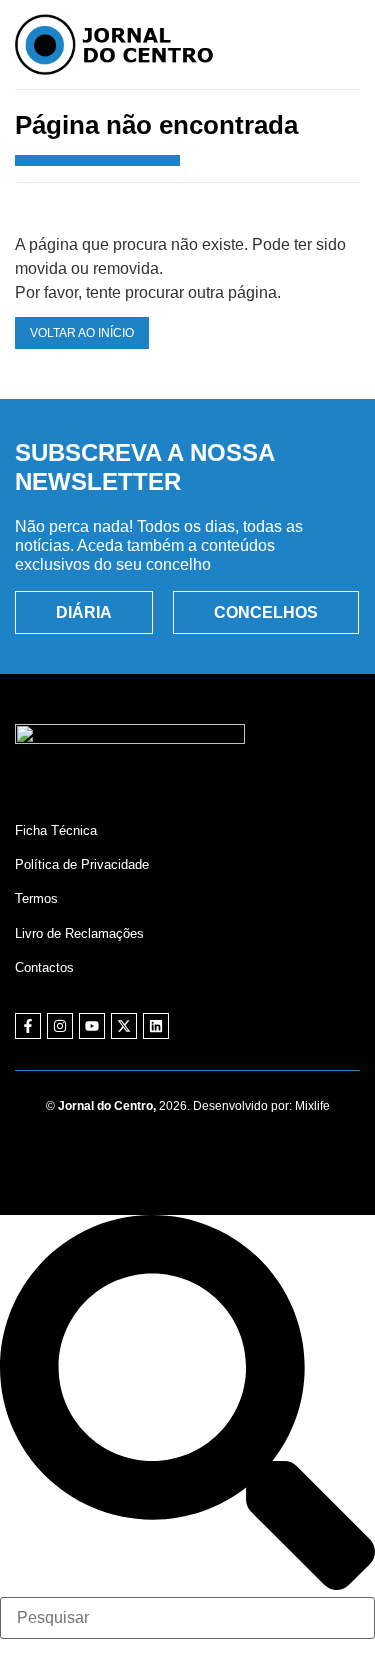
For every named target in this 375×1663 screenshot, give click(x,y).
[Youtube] (92, 1026)
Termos (36, 898)
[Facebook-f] (28, 1026)
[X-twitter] (124, 1026)
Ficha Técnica (56, 830)
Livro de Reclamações (79, 933)
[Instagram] (60, 1026)
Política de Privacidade (82, 864)
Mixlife (312, 1106)
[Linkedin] (156, 1026)
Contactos (44, 967)
